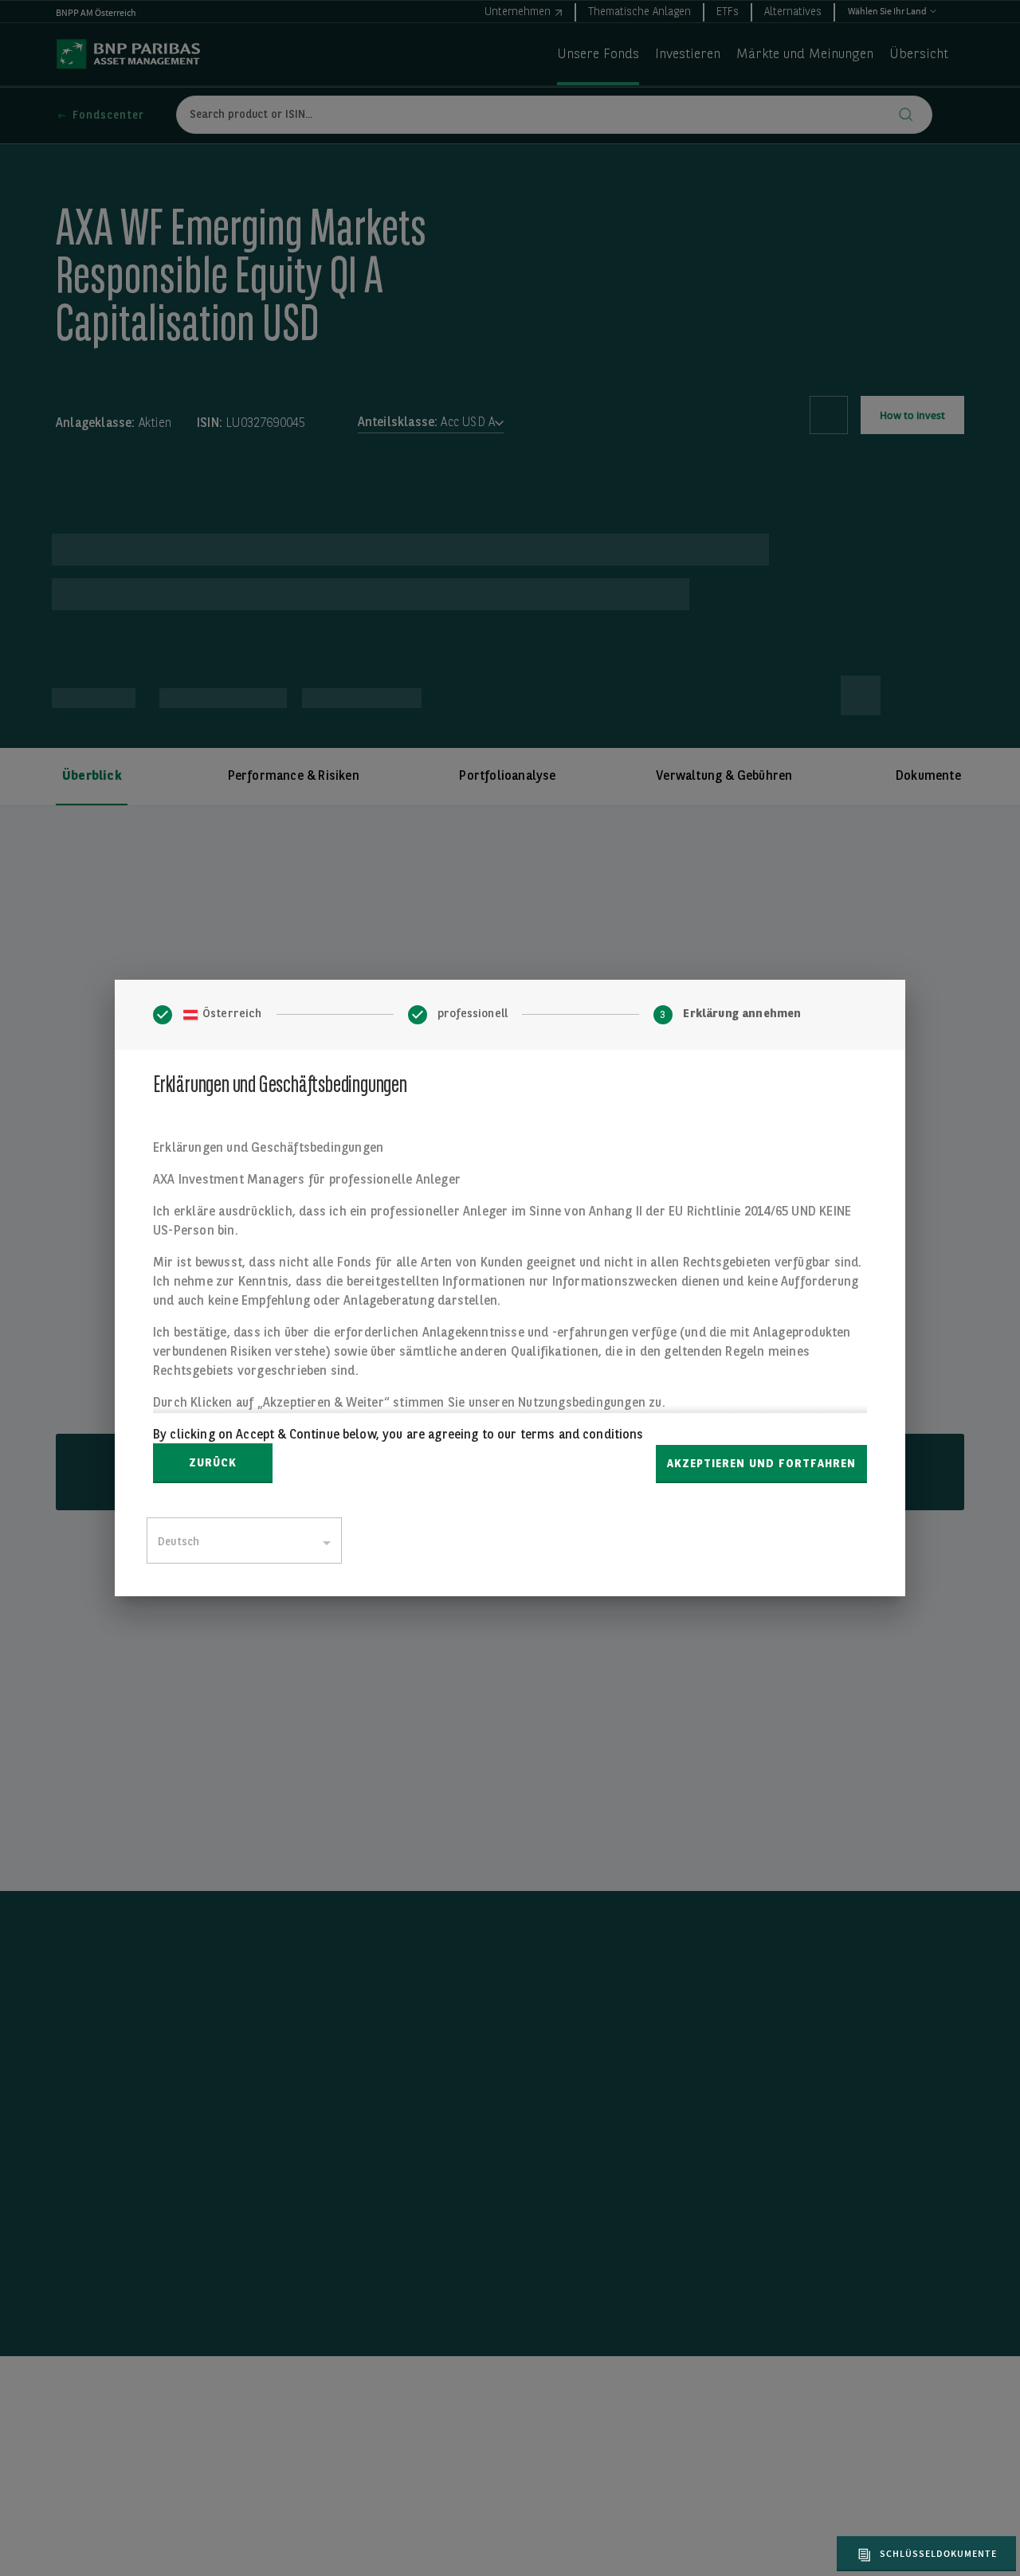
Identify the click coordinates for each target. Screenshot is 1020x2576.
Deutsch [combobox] (178, 1542)
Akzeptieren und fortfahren (761, 1464)
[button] (924, 2554)
